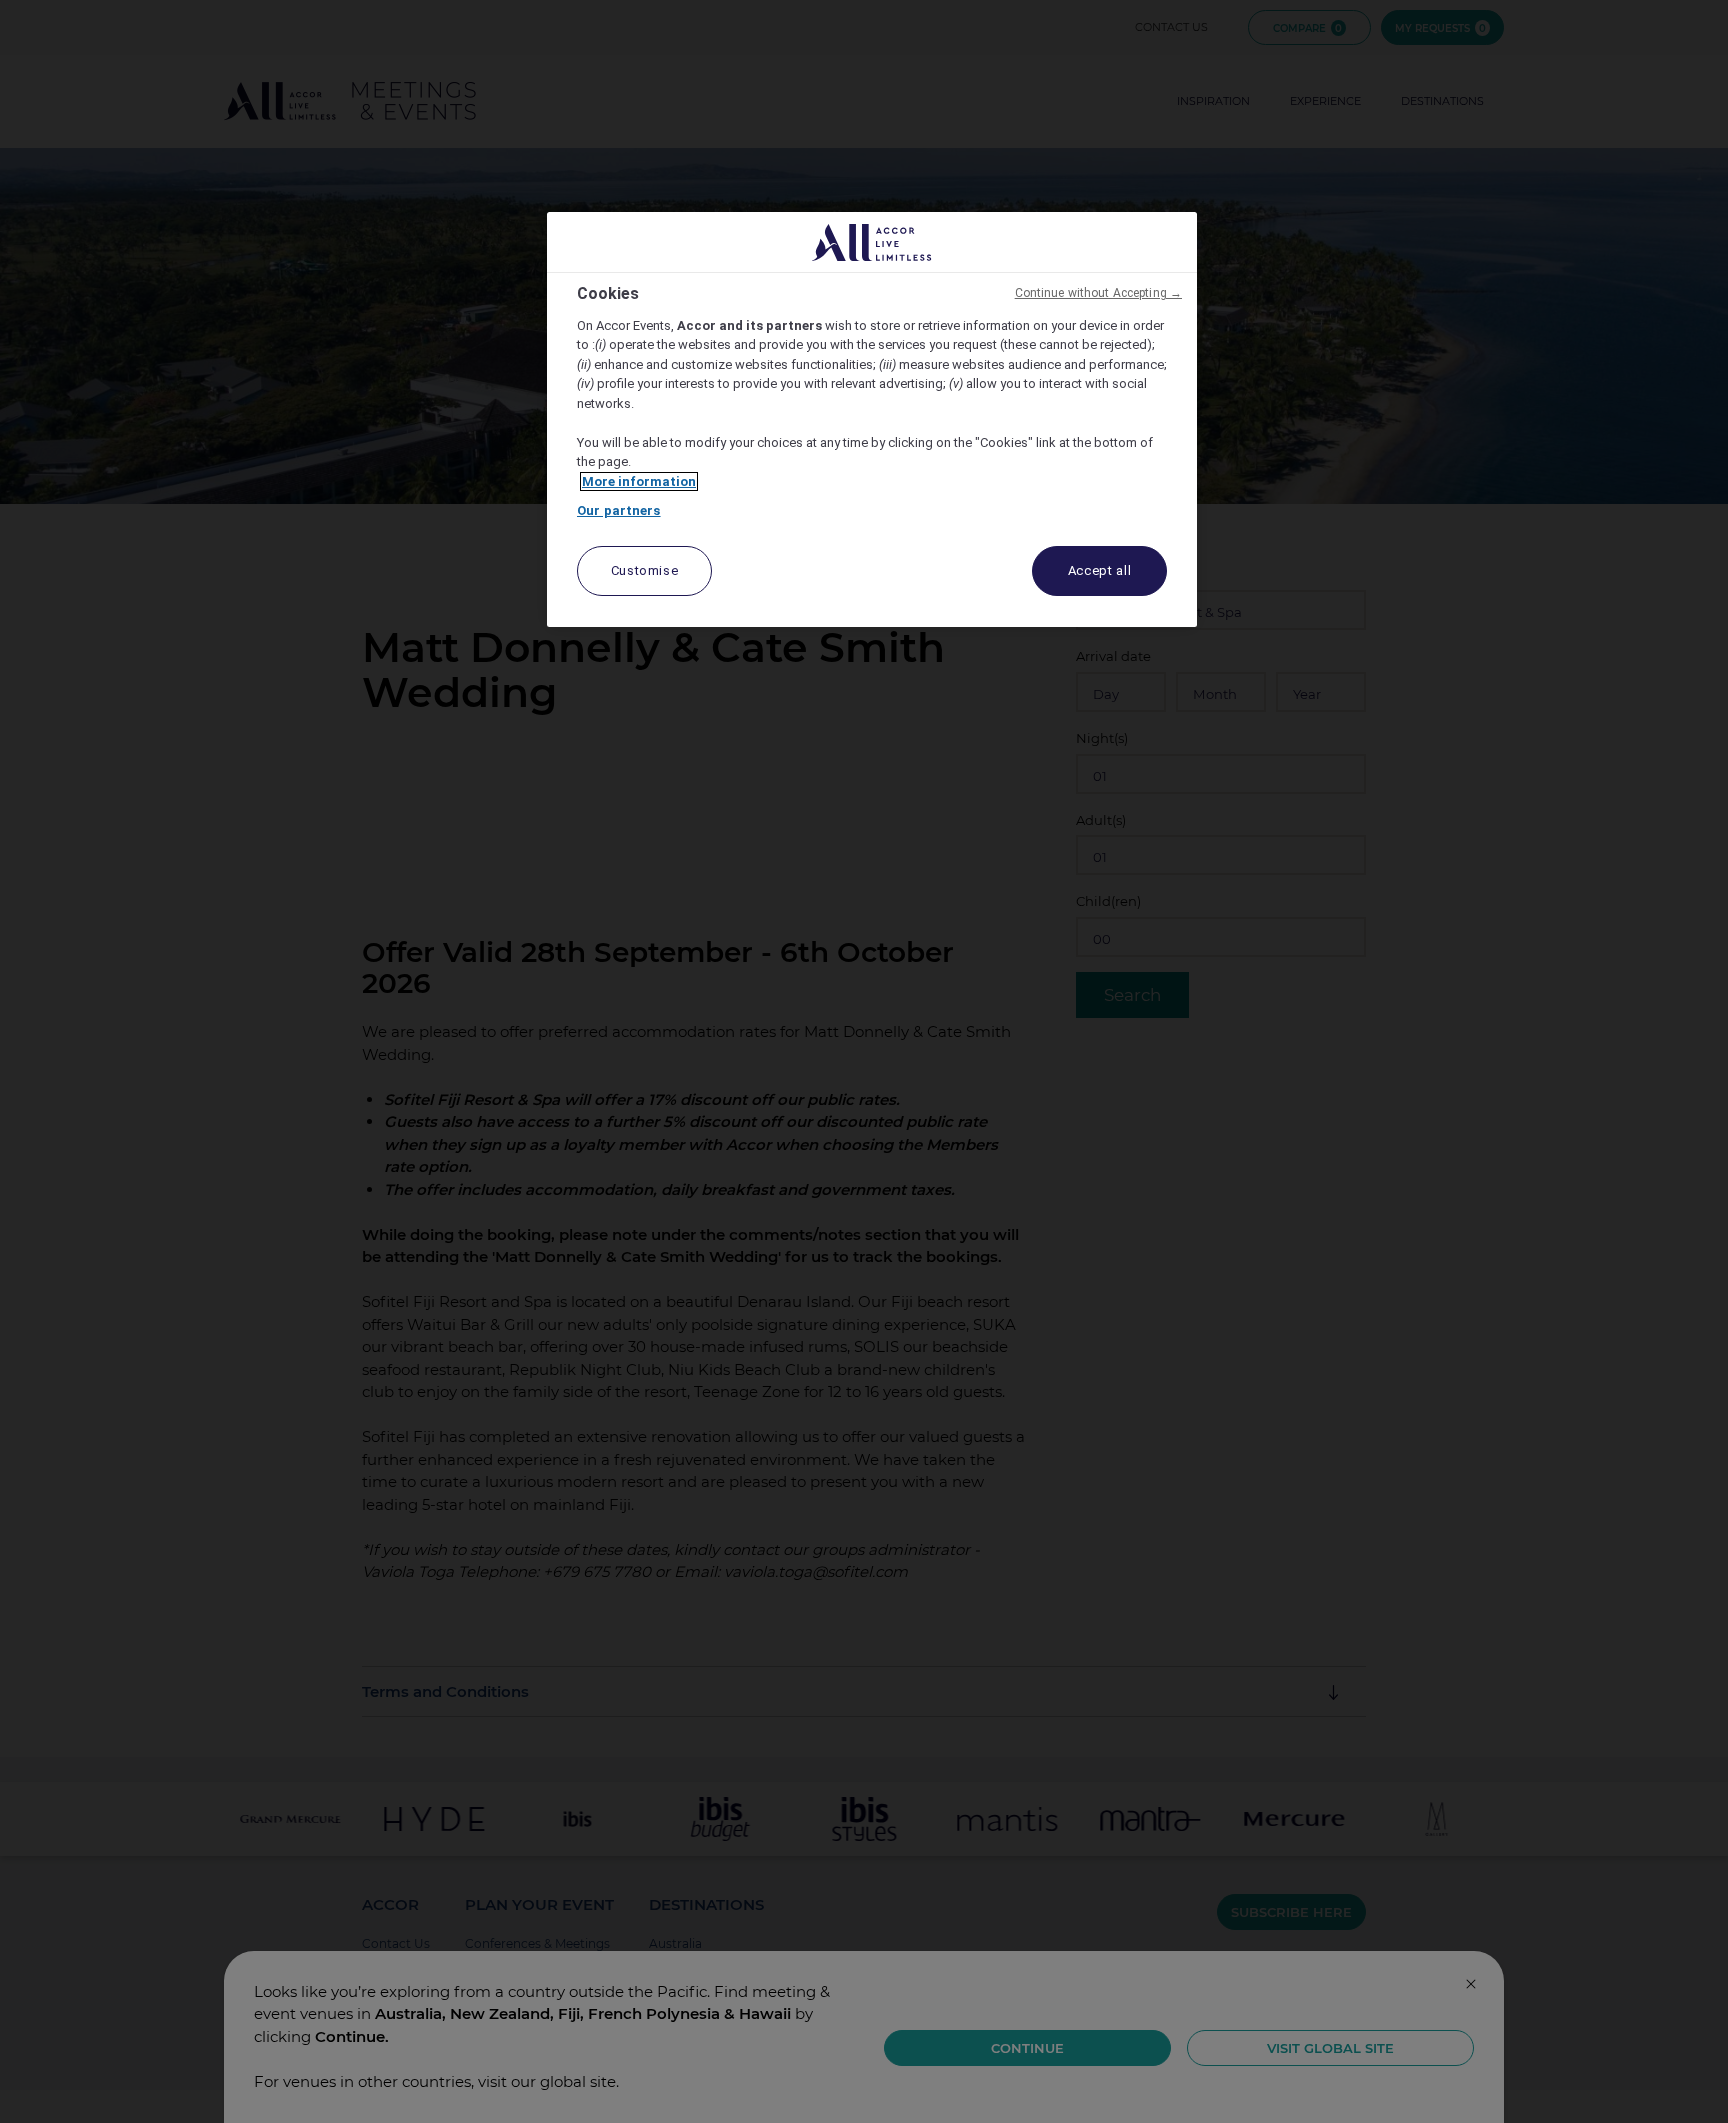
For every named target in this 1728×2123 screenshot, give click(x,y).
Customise (645, 570)
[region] (872, 419)
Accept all (1100, 570)
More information (639, 481)
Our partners (619, 510)
